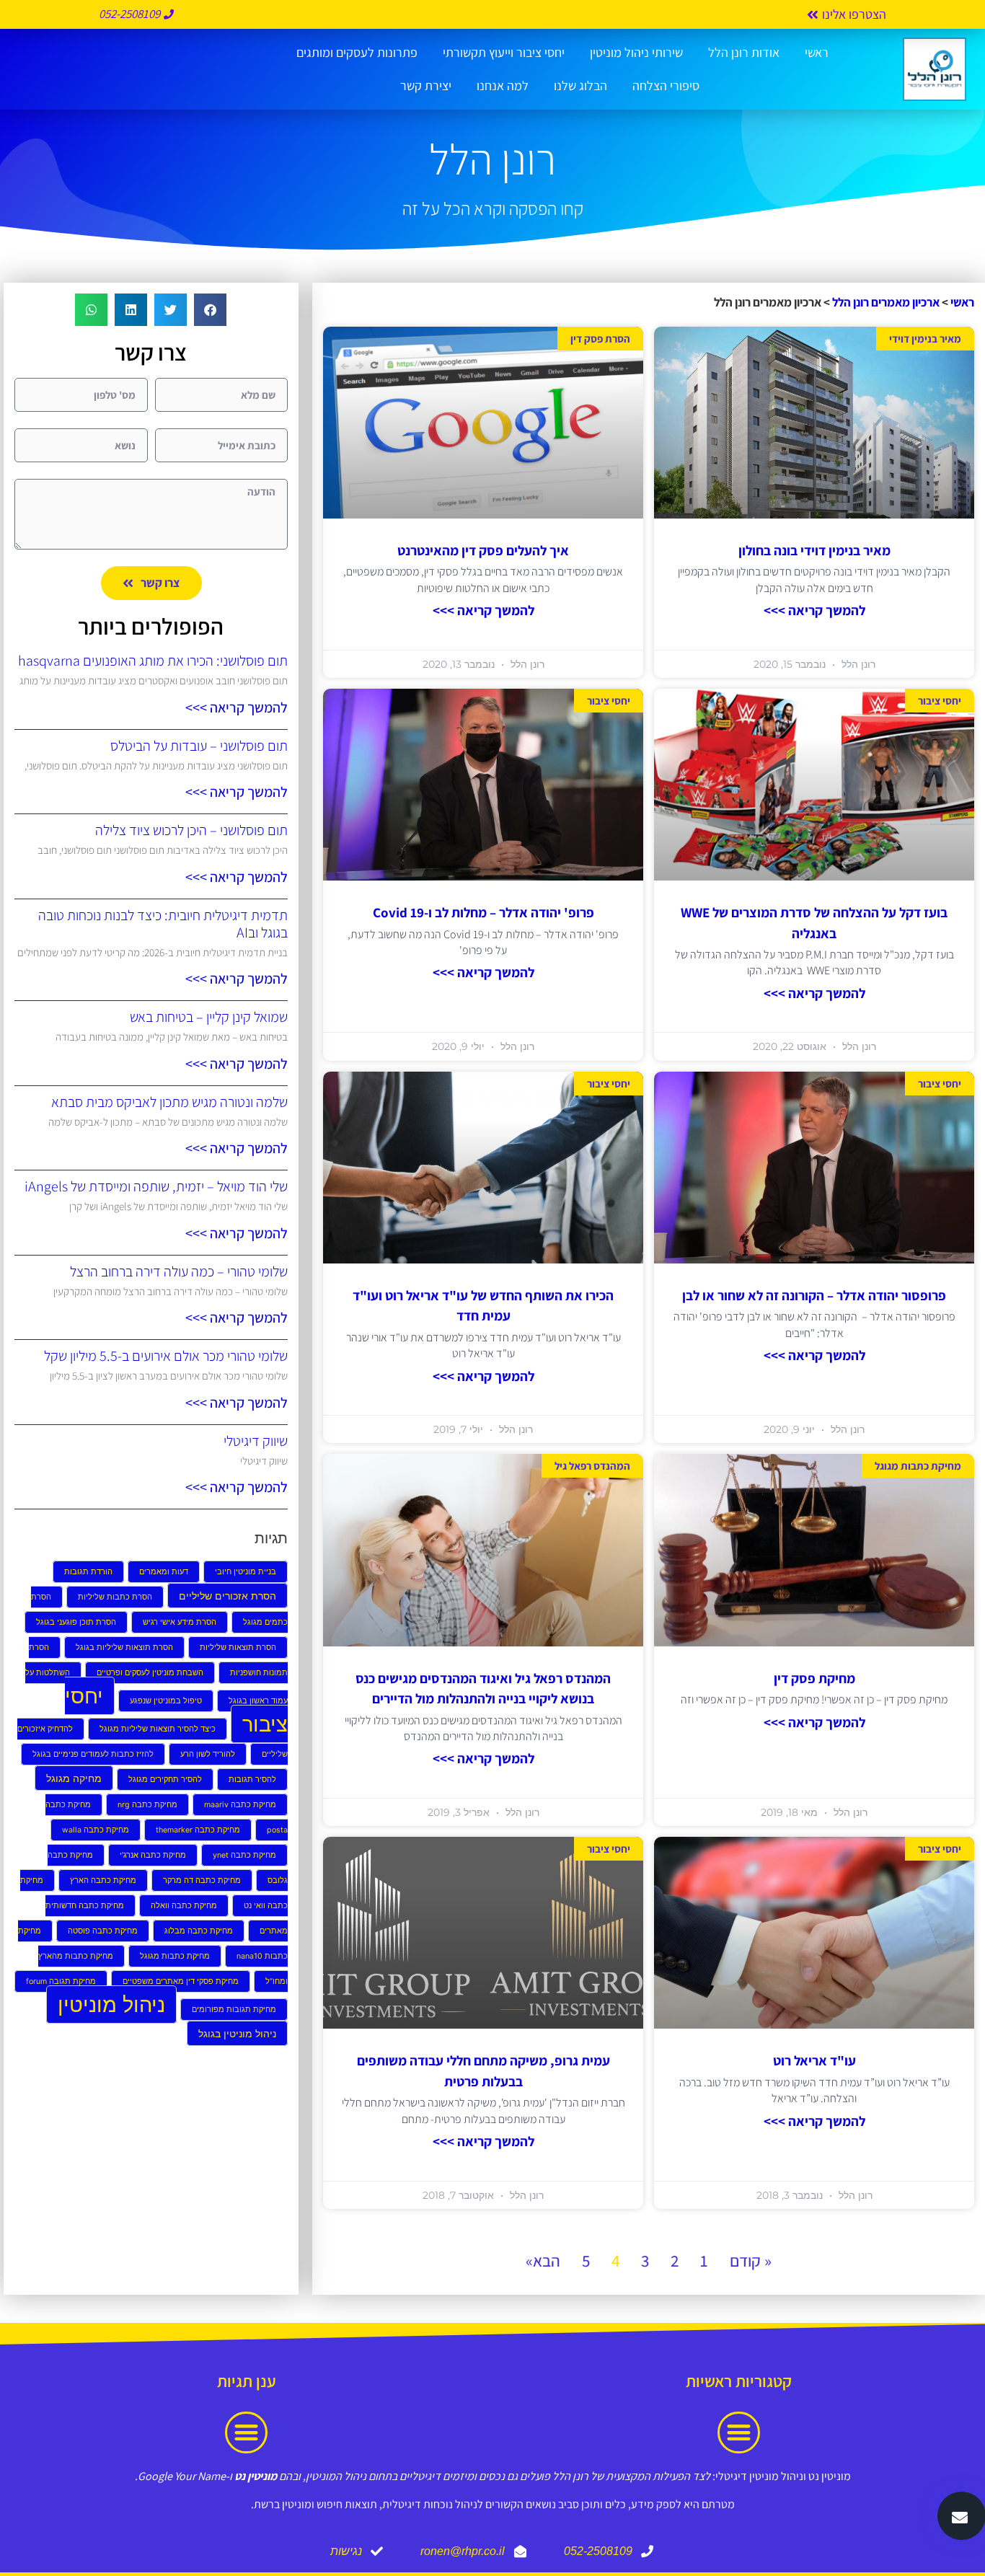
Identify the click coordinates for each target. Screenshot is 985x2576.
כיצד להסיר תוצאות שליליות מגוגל (158, 1729)
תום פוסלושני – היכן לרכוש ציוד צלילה (191, 830)
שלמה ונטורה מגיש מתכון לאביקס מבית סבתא (169, 1102)
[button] (210, 310)
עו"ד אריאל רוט (814, 2060)
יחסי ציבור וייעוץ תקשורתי (504, 52)
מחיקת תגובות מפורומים (234, 2010)
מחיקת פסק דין (814, 1678)
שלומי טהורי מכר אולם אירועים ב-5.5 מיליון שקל (166, 1356)
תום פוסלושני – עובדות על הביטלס (199, 746)
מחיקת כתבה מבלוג (199, 1931)
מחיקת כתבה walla (96, 1830)
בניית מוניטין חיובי (246, 1572)
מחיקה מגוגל (74, 1778)
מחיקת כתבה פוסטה (103, 1931)
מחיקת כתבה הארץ (103, 1880)
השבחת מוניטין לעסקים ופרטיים (150, 1673)
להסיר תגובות (252, 1779)
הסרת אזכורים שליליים (228, 1596)
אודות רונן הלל (744, 52)
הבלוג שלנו (580, 85)
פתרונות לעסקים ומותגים (357, 52)
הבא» (543, 2261)
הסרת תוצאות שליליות (238, 1648)
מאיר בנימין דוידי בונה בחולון (814, 550)
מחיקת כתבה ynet (244, 1855)
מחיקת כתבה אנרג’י (153, 1855)
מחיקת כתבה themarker (198, 1830)
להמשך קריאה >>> (814, 610)
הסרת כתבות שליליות (115, 1597)
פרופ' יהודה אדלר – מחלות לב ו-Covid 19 (483, 912)
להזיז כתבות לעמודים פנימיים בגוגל (93, 1754)
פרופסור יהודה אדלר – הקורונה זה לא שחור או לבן (814, 1295)
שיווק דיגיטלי (256, 1441)
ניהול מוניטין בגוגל (237, 2033)
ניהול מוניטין (111, 2004)
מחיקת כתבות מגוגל (175, 1956)
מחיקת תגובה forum (61, 1981)
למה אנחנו (503, 85)
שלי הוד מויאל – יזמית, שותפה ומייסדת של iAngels (156, 1186)
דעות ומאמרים (164, 1572)
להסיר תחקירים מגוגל (165, 1779)
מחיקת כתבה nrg (147, 1805)
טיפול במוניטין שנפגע (166, 1701)
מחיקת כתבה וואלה (184, 1906)
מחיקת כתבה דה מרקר (202, 1880)
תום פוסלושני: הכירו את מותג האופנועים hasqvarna (153, 661)
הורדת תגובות (88, 1572)
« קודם (751, 2261)
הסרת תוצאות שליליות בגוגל (124, 1648)
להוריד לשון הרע (208, 1754)
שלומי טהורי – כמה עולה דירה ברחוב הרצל (179, 1271)
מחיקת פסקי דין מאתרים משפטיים (181, 1981)
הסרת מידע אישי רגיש (180, 1622)
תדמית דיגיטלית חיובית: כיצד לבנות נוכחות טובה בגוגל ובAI (163, 924)
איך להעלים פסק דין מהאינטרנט (483, 550)
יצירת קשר (426, 85)
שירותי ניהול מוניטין (636, 52)
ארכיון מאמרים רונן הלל (886, 302)
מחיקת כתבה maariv (240, 1805)
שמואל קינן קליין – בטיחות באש (209, 1017)
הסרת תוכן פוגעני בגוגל (76, 1622)
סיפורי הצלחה (666, 85)
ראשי (817, 52)
